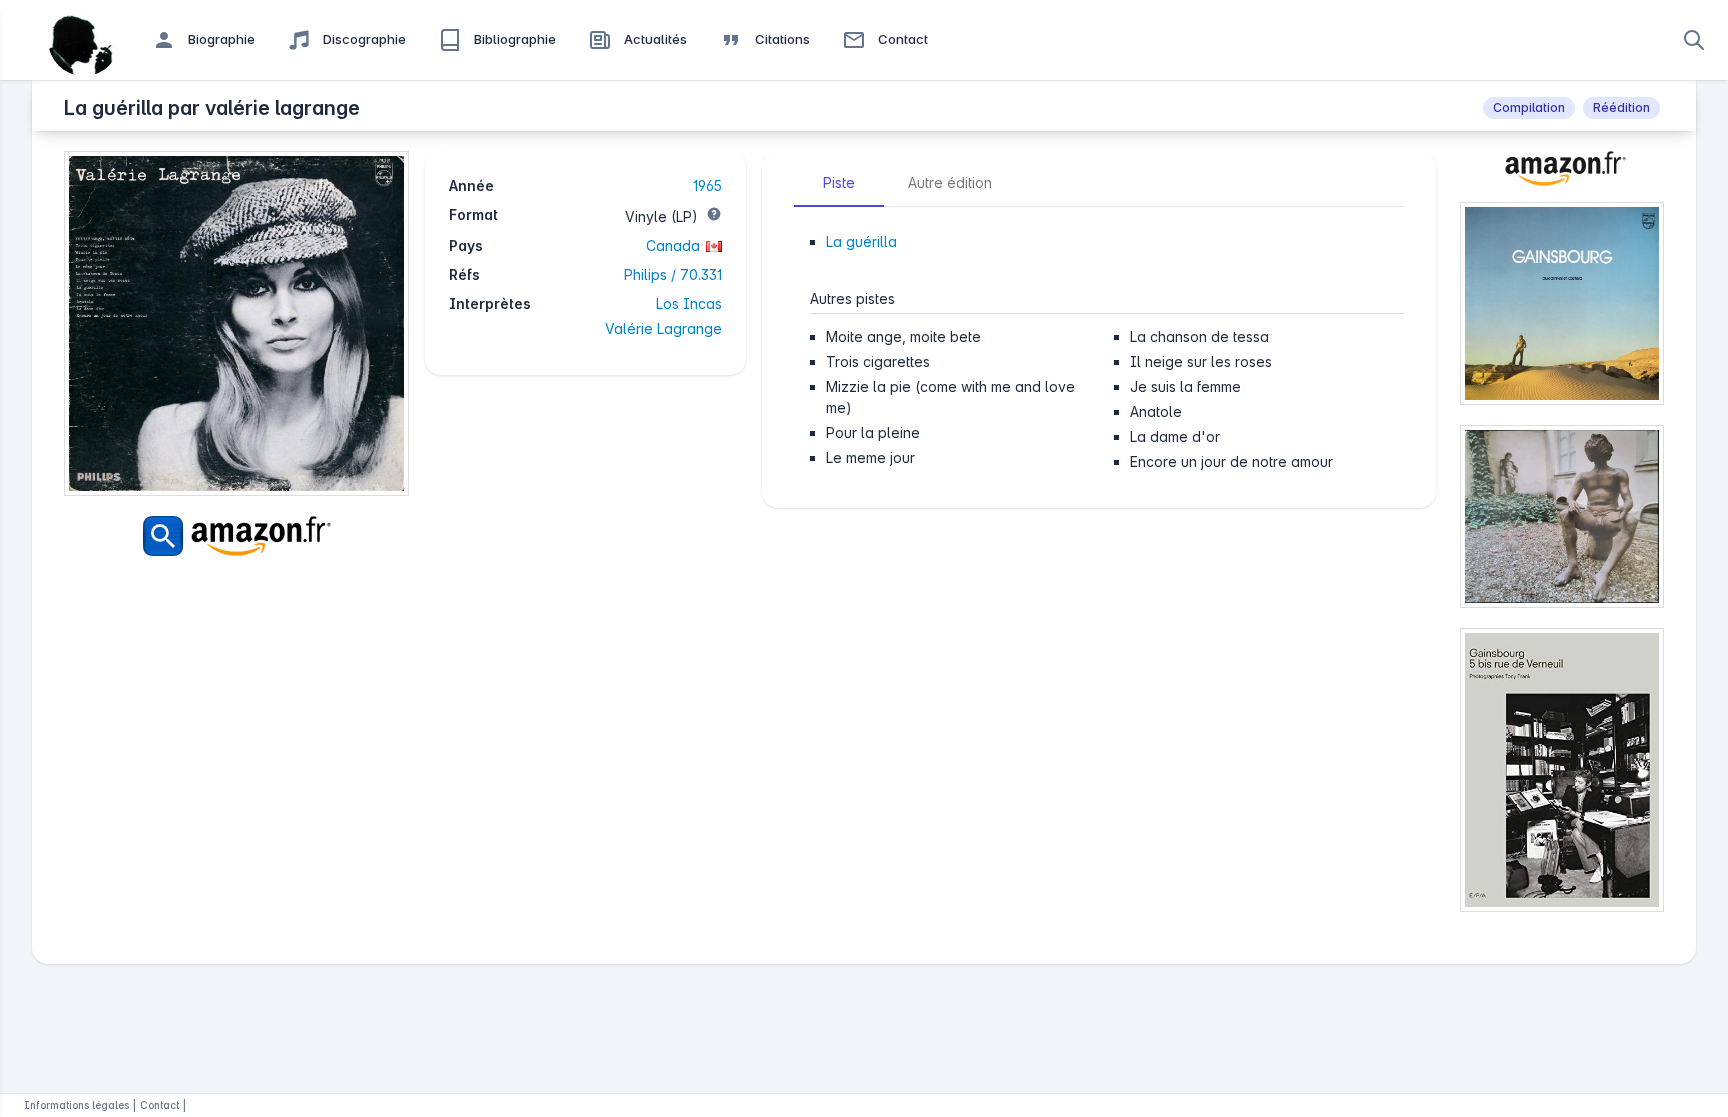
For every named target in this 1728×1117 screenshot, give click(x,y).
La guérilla (861, 241)
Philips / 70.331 (673, 274)
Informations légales (76, 1105)
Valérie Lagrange (663, 328)
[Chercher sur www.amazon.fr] (236, 536)
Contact (159, 1105)
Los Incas (689, 303)
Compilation (1529, 107)
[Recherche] (1694, 40)
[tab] (839, 183)
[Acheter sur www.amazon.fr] (1562, 176)
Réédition (1621, 107)
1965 (707, 185)
